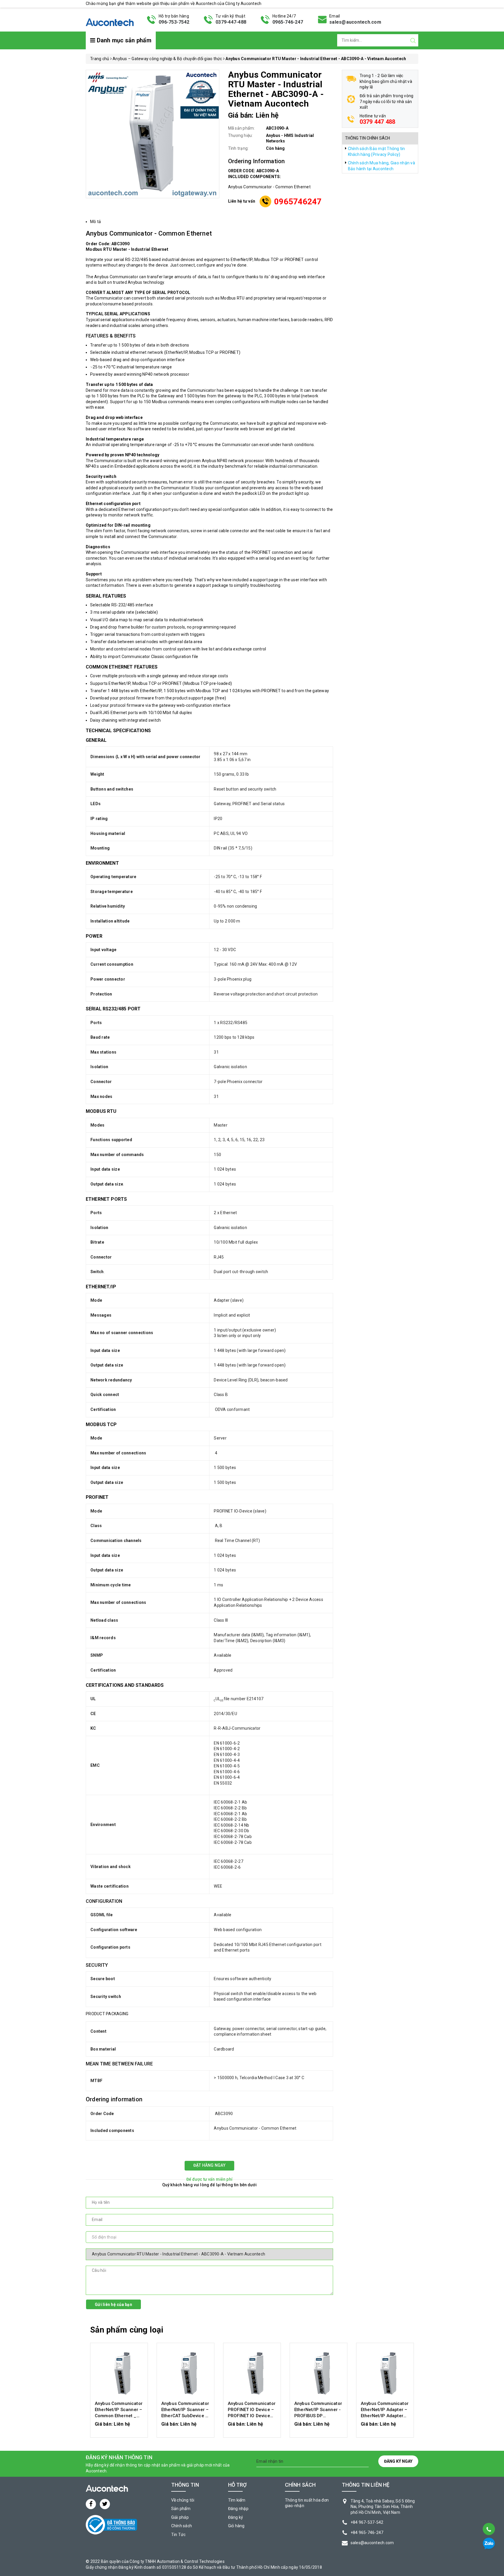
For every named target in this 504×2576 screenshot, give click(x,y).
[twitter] (105, 2504)
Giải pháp (180, 2517)
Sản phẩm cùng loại (127, 2330)
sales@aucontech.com (355, 22)
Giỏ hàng (236, 2526)
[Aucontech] (110, 19)
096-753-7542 (174, 22)
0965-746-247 (288, 22)
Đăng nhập (238, 2509)
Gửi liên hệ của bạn (113, 2305)
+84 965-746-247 (367, 2533)
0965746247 (298, 202)
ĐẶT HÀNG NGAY (209, 2165)
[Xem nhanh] (119, 2373)
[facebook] (91, 2504)
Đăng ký (236, 2517)
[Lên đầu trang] (488, 2514)
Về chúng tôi (183, 2500)
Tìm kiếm (237, 2500)
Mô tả (96, 222)
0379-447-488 (231, 22)
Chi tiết (119, 2427)
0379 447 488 (378, 122)
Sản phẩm (181, 2509)
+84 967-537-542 (367, 2522)
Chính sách (182, 2526)
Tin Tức (178, 2535)
